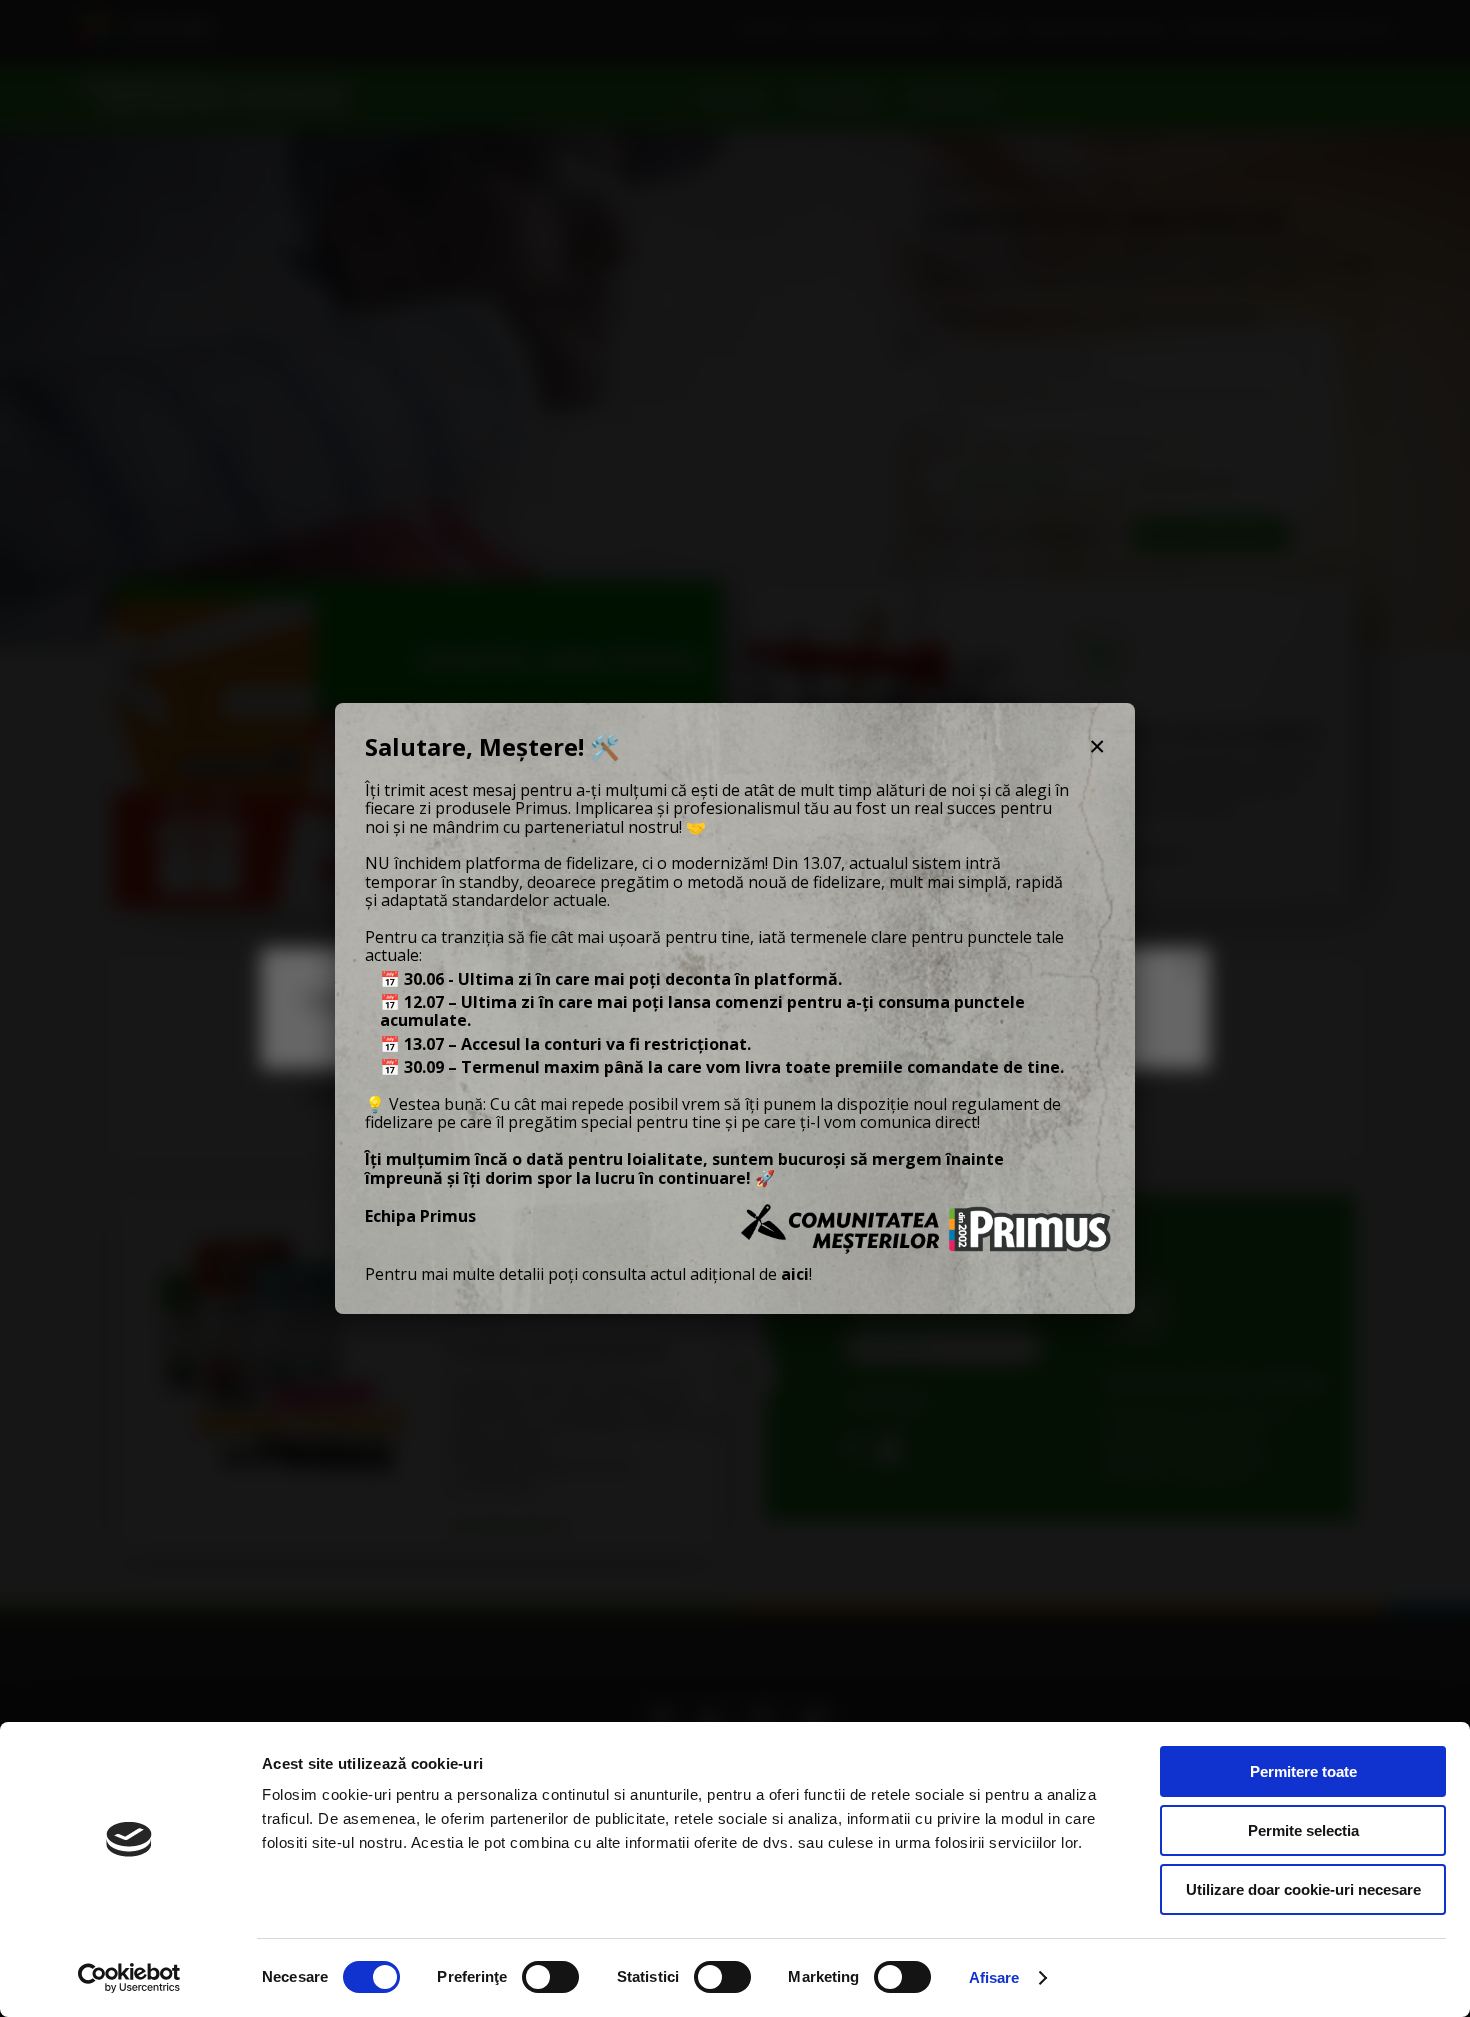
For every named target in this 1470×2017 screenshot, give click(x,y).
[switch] (550, 1977)
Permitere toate (1303, 1771)
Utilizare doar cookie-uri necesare (1303, 1889)
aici (795, 1274)
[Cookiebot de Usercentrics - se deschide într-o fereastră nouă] (129, 1978)
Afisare (994, 1977)
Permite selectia (1303, 1830)
